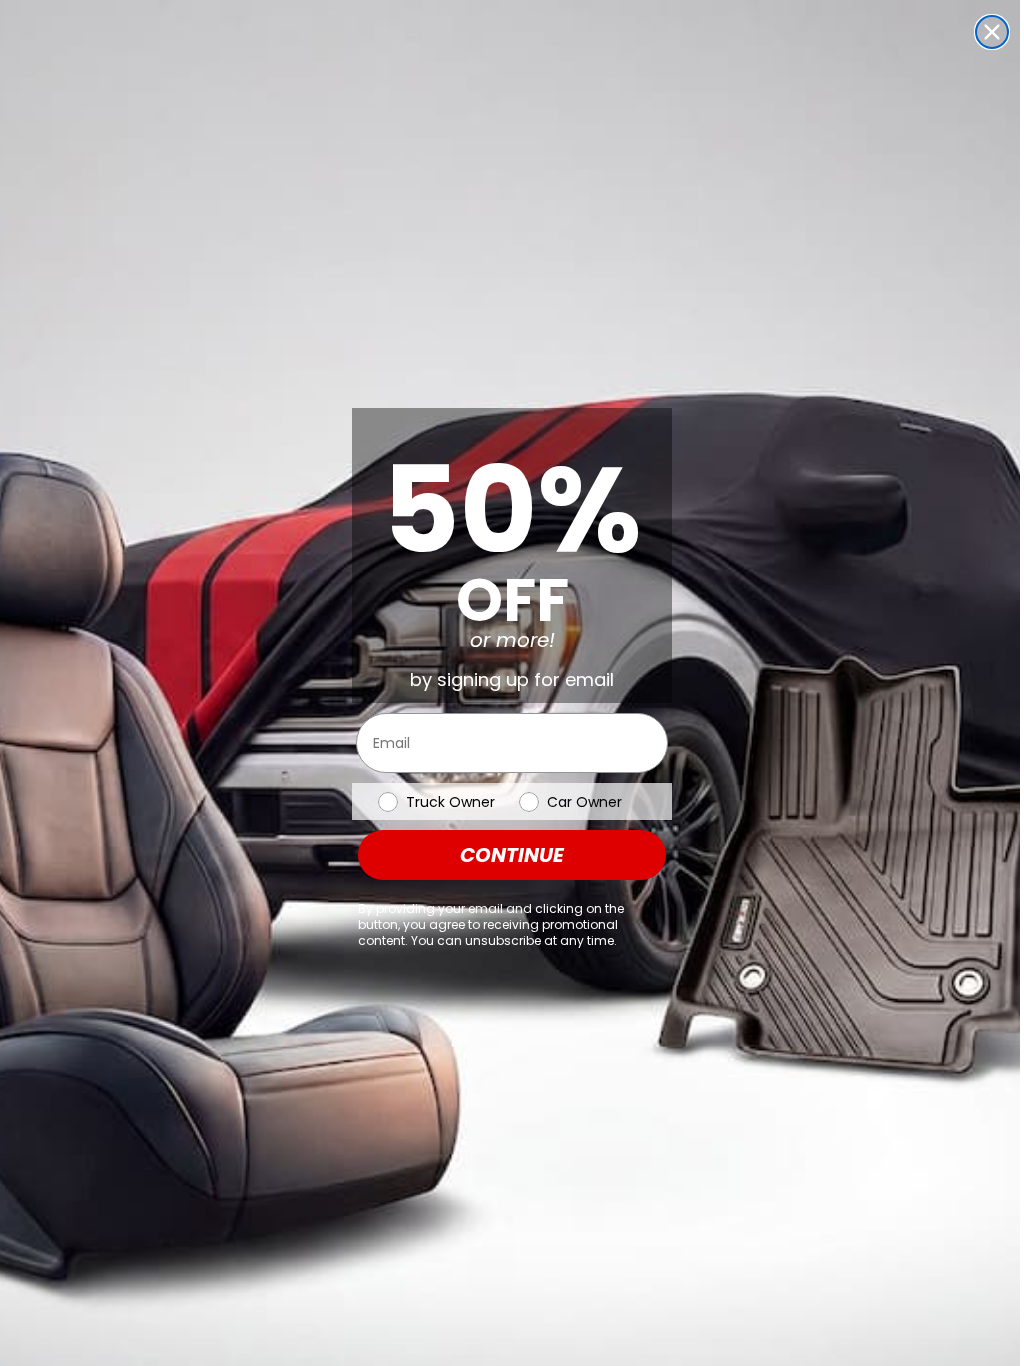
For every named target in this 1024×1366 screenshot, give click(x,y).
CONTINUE (512, 855)
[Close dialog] (992, 32)
